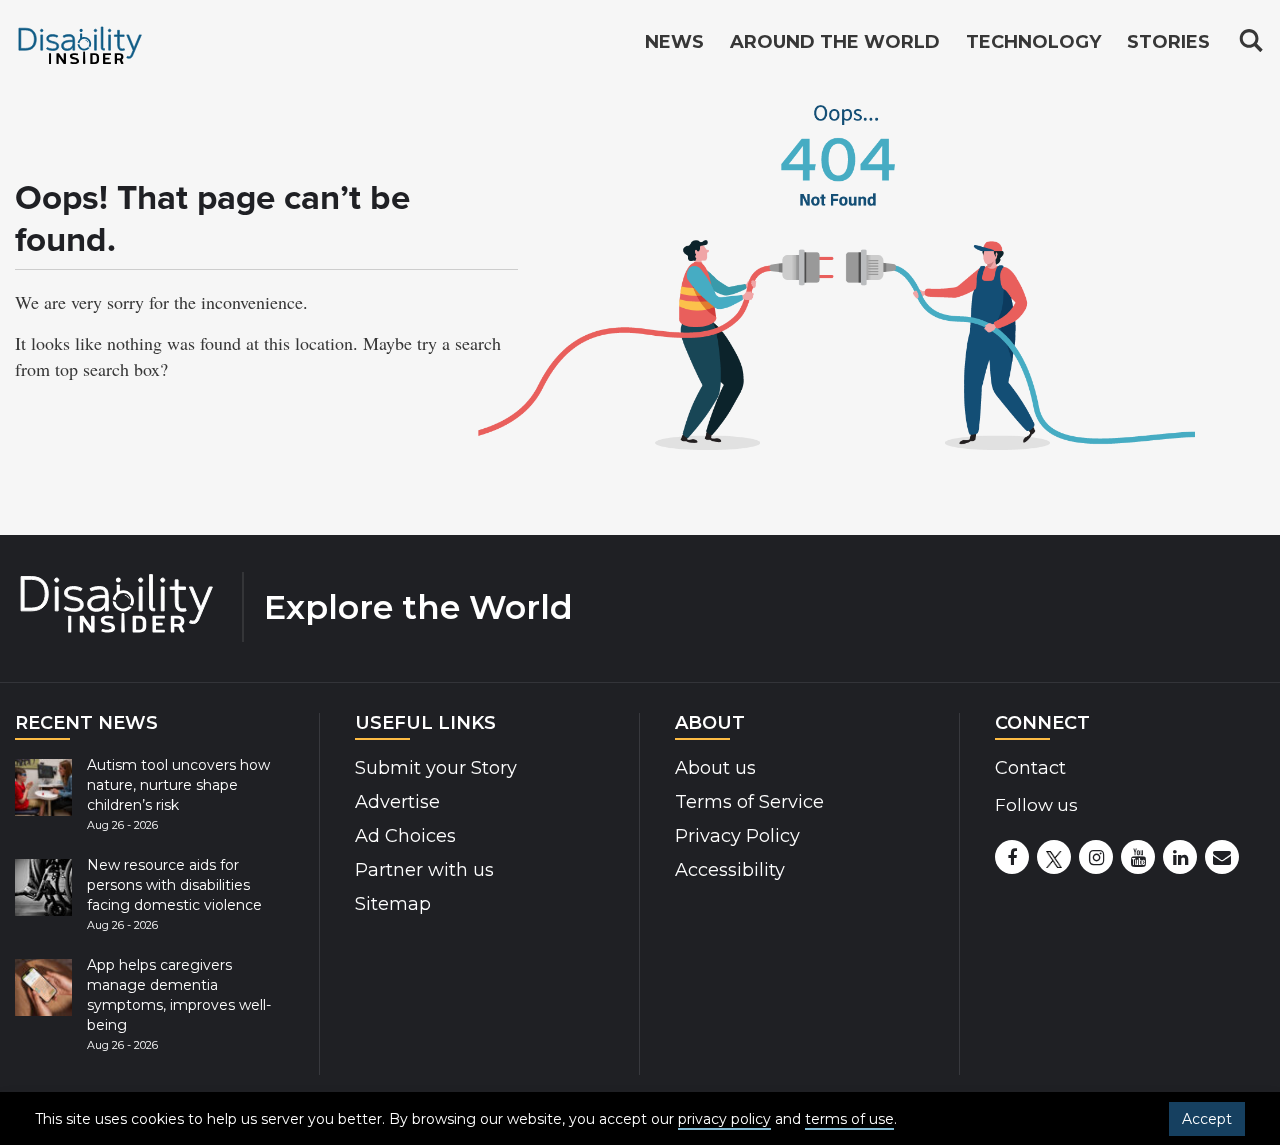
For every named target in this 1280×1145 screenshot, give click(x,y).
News (674, 42)
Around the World (835, 42)
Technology (1033, 42)
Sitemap (393, 904)
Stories (1168, 42)
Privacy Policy (737, 836)
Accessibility (730, 870)
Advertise (397, 802)
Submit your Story (436, 768)
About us (715, 768)
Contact (1030, 768)
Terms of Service (749, 802)
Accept (1207, 1119)
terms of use (849, 1119)
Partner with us (424, 870)
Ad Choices (405, 836)
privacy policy (724, 1119)
